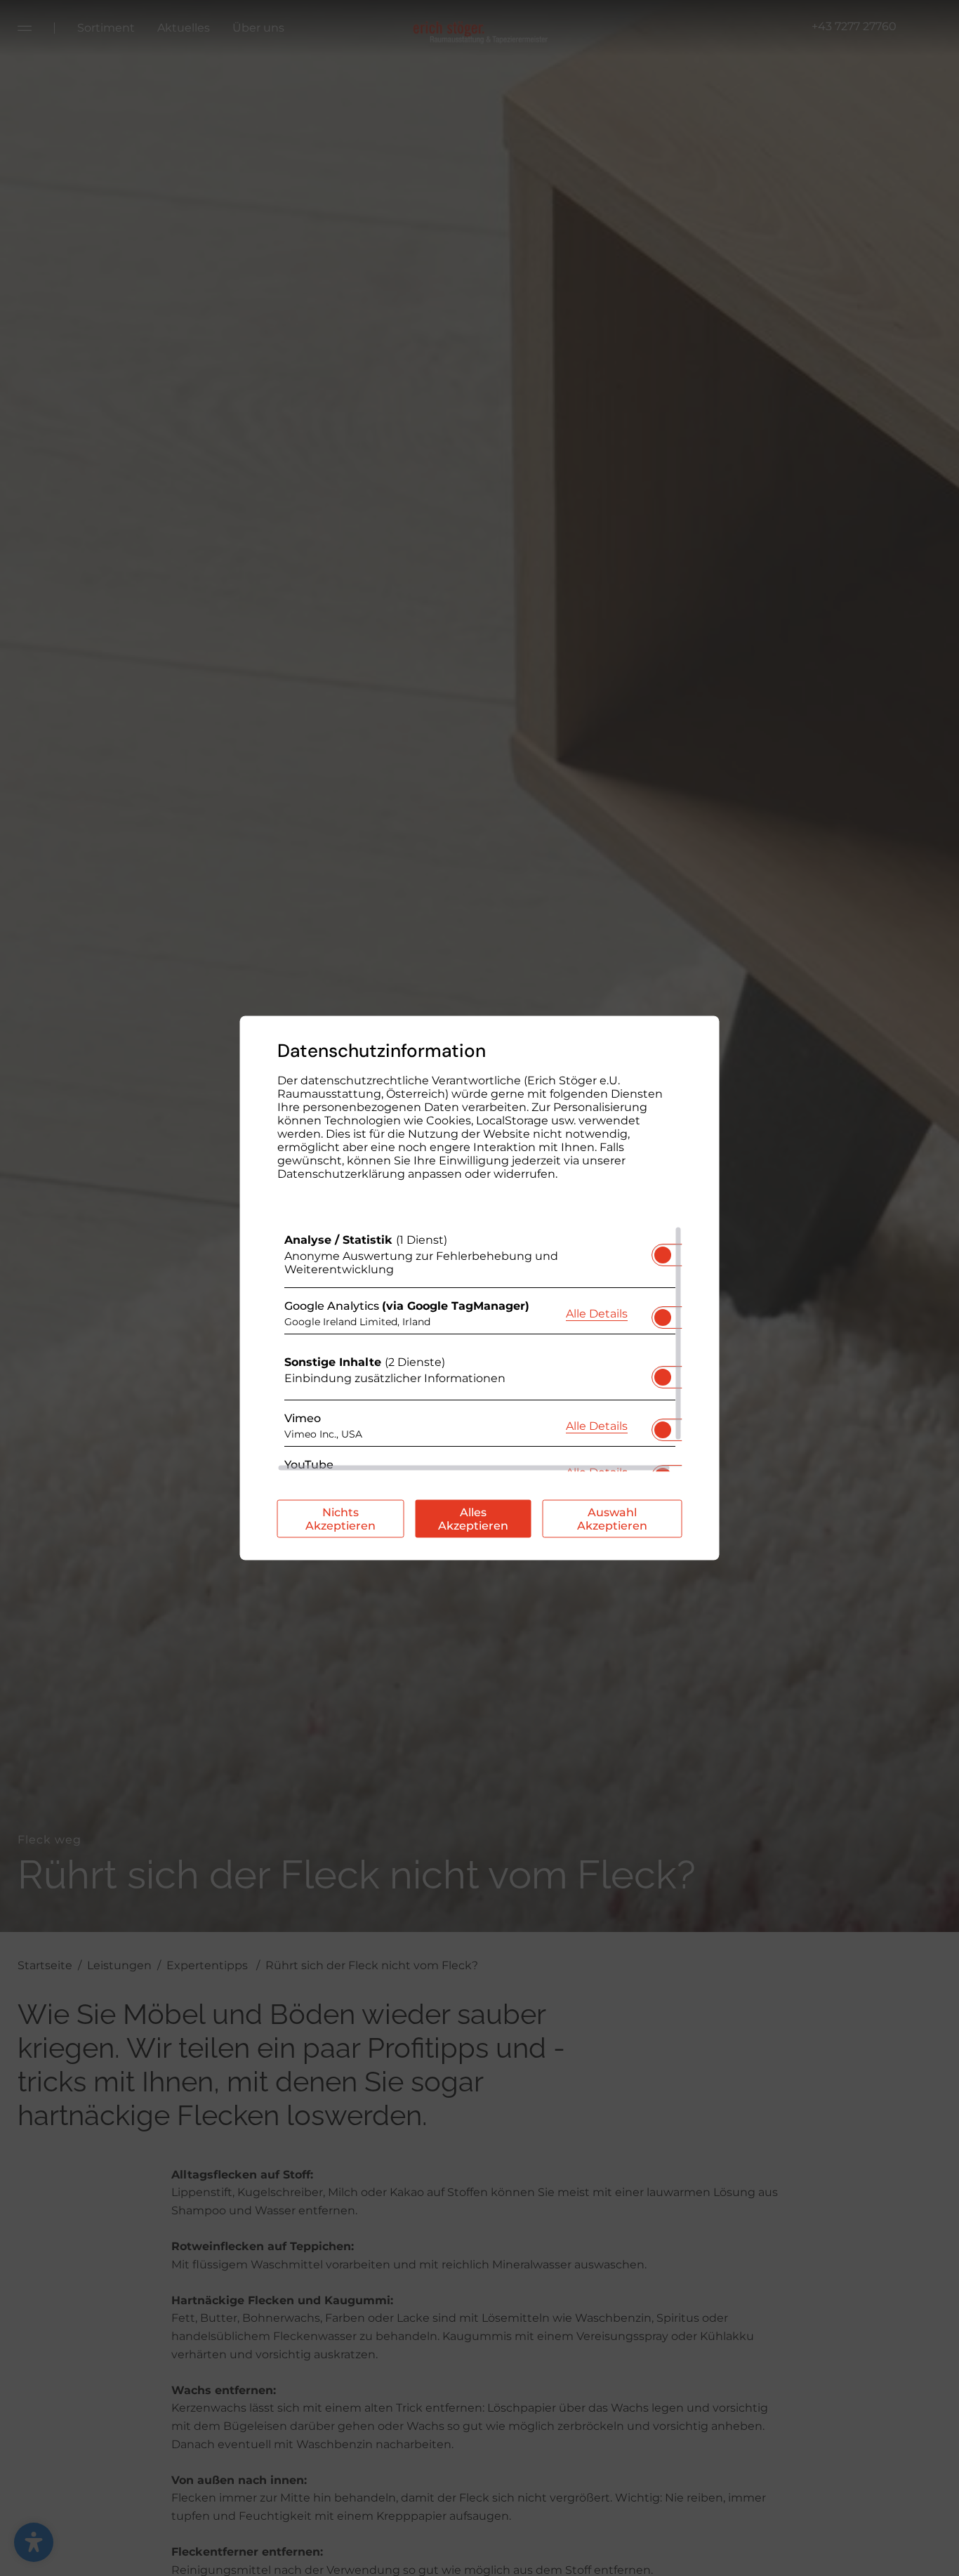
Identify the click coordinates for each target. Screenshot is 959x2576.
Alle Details (597, 1313)
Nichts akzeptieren (340, 1519)
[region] (480, 1349)
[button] (663, 1255)
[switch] (663, 1251)
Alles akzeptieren (473, 1519)
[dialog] (480, 1288)
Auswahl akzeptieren (612, 1519)
